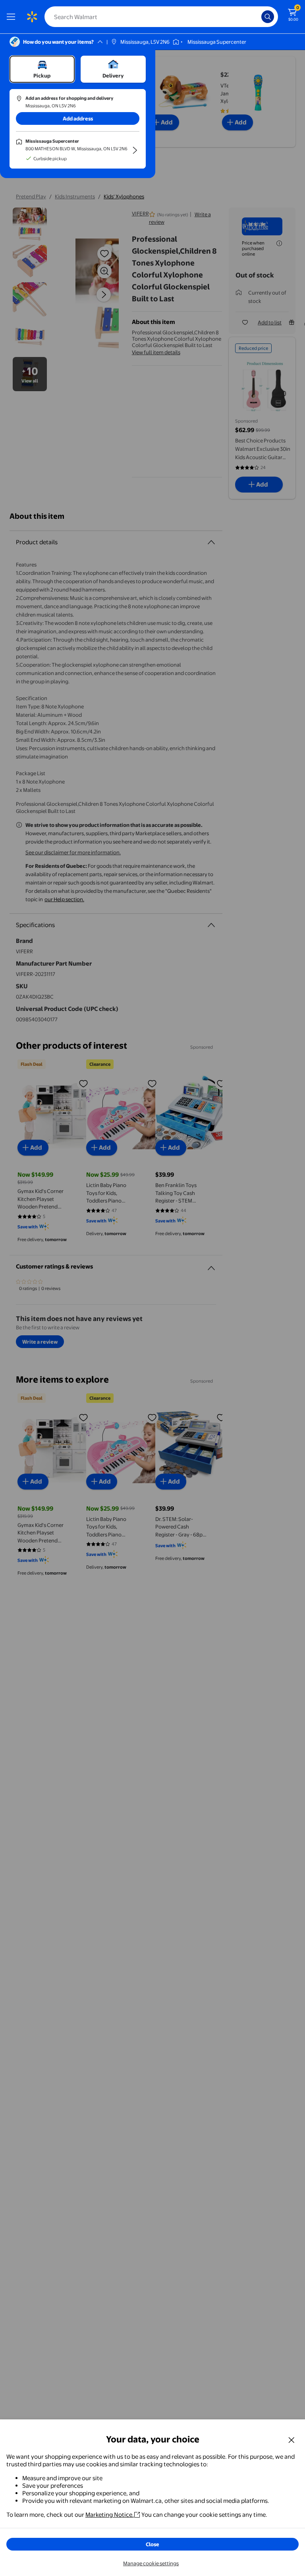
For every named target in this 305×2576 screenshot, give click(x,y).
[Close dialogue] (291, 2440)
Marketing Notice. (110, 2515)
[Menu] (13, 17)
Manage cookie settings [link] (151, 2563)
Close (152, 2544)
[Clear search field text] (257, 17)
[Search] (268, 17)
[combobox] (161, 17)
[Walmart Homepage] (32, 17)
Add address (78, 118)
